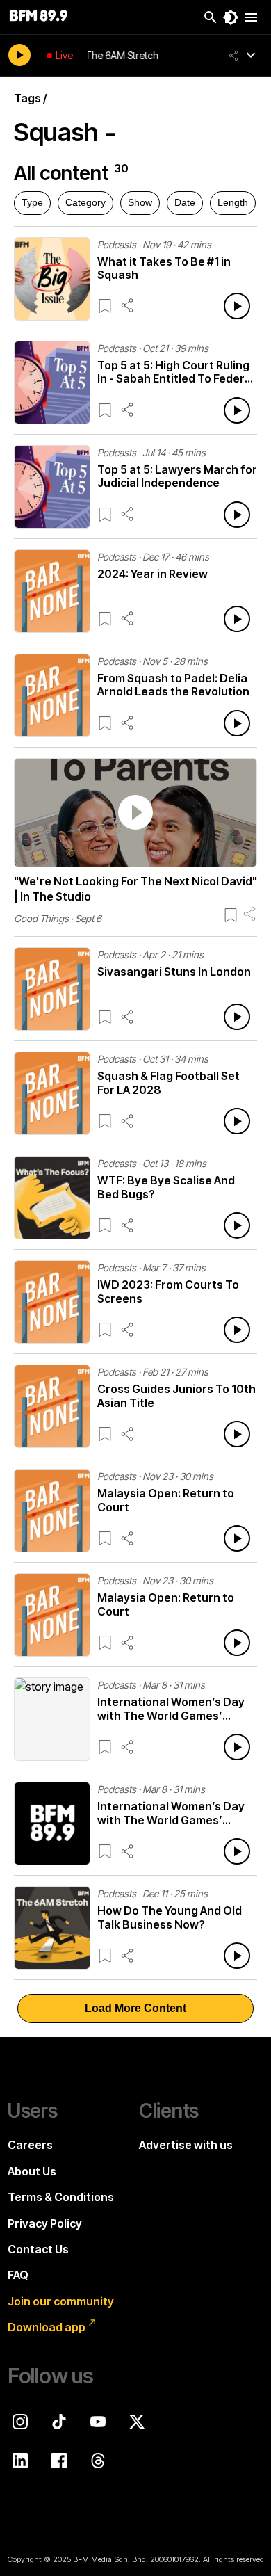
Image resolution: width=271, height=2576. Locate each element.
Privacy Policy (45, 2223)
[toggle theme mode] (231, 17)
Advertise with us (186, 2145)
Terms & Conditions (61, 2197)
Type (32, 202)
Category (85, 202)
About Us (32, 2171)
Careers (30, 2145)
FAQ (18, 2275)
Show (140, 202)
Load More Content (135, 2008)
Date (185, 202)
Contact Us (38, 2249)
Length (233, 202)
